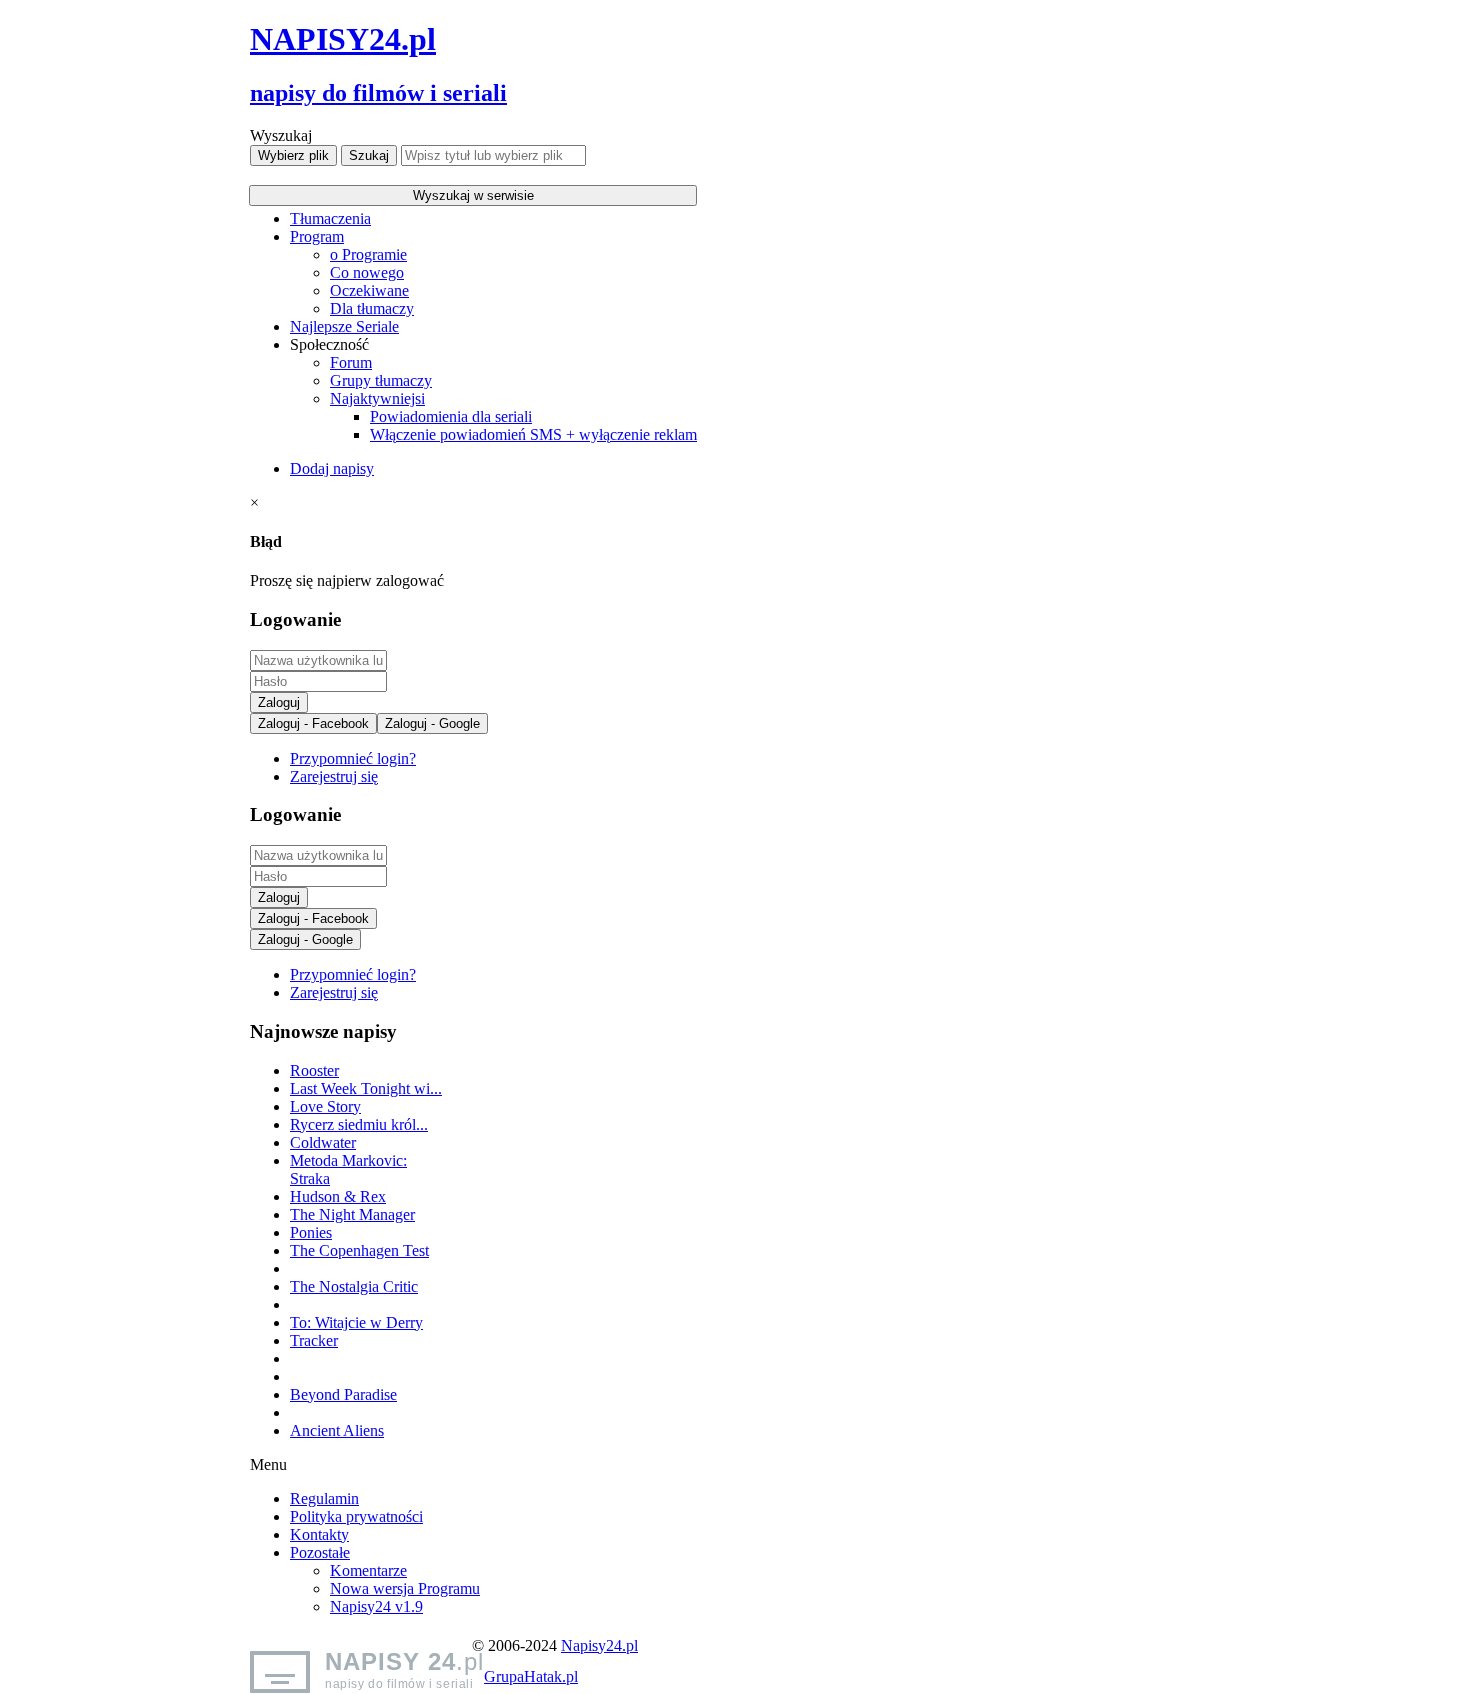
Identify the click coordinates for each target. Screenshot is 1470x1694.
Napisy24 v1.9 (376, 1606)
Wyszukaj (281, 135)
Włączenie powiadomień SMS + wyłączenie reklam (533, 434)
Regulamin (324, 1498)
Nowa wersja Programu (405, 1588)
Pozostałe (320, 1552)
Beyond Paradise (343, 1394)
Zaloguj (279, 702)
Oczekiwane (369, 290)
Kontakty (319, 1534)
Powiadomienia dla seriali (451, 416)
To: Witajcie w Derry (356, 1322)
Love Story (325, 1106)
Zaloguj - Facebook (313, 723)
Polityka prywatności (356, 1516)
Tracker (314, 1340)
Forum (351, 362)
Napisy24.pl (599, 1645)
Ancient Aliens (337, 1430)
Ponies (311, 1232)
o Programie (368, 254)
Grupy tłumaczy (381, 380)
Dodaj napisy (332, 468)
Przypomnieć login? (353, 758)
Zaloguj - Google (432, 723)
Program (317, 236)
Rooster (314, 1070)
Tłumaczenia (330, 218)
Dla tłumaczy (372, 308)
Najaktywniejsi (377, 398)
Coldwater (323, 1142)
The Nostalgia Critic (354, 1286)
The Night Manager (352, 1214)
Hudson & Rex (338, 1196)
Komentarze (368, 1570)
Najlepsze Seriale (344, 326)
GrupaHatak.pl (531, 1676)
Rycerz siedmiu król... (359, 1124)
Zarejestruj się (334, 776)
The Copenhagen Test (359, 1250)
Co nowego (367, 272)
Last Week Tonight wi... (366, 1088)
